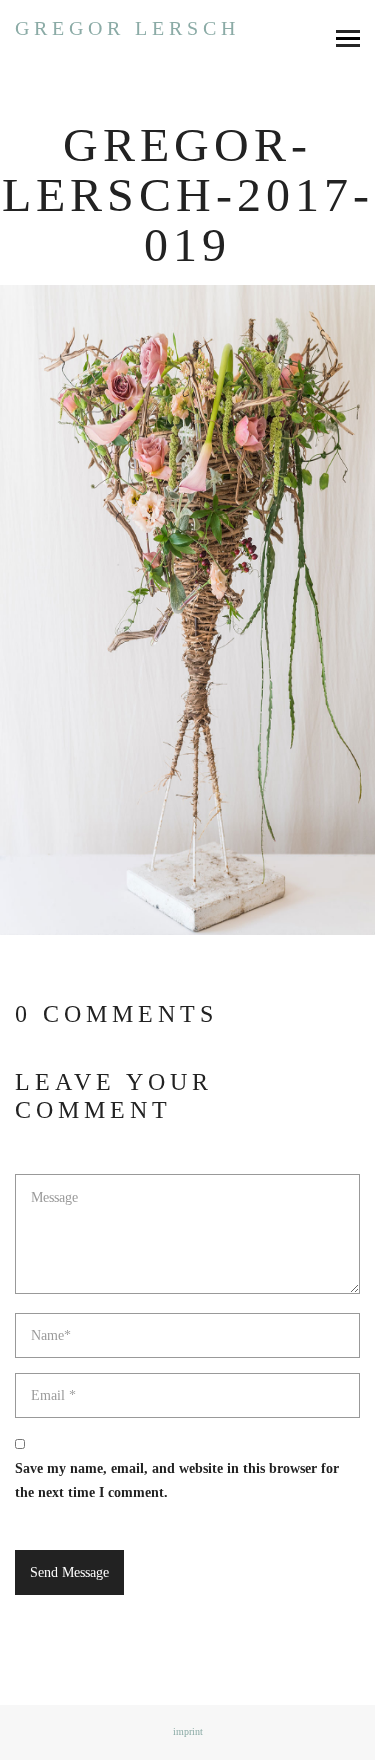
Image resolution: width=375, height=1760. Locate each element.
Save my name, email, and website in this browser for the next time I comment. (177, 1480)
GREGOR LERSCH (127, 28)
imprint (188, 1731)
